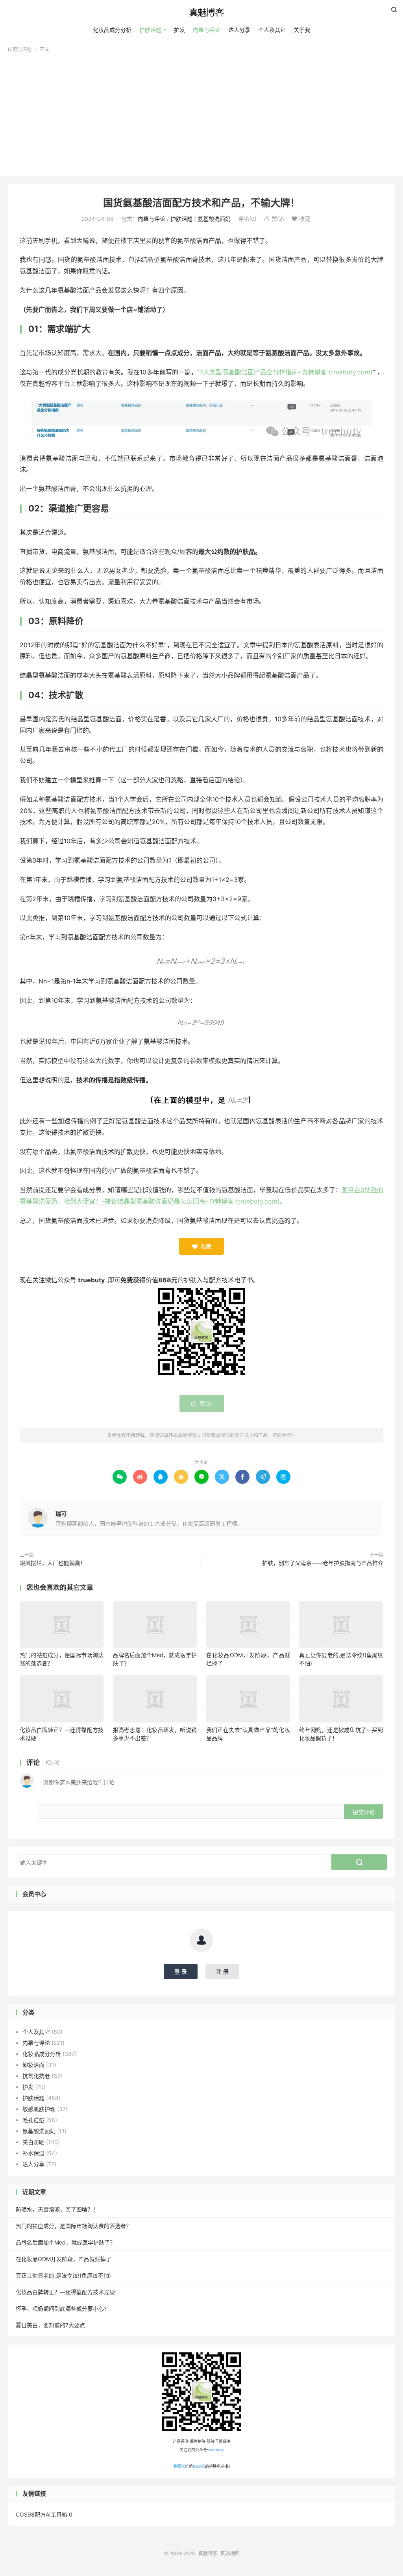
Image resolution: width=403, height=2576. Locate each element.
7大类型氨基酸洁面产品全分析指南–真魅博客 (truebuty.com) (286, 372)
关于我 (302, 30)
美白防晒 (33, 2142)
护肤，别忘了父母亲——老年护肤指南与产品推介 (323, 1563)
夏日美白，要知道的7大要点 (50, 2325)
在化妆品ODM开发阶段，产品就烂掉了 (64, 2259)
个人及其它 (272, 30)
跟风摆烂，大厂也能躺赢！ (53, 1563)
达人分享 (239, 30)
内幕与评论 (207, 30)
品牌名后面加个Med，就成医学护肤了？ (66, 2242)
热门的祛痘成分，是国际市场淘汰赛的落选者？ (74, 2226)
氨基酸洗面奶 (214, 219)
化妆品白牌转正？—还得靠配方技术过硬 (65, 2292)
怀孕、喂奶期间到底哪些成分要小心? (61, 2308)
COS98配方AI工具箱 (42, 2514)
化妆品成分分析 (112, 30)
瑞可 (61, 1514)
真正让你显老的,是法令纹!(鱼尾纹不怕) (63, 2275)
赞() (274, 219)
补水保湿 (33, 2153)
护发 (179, 30)
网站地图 (230, 2553)
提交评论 (364, 1812)
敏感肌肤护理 (39, 2109)
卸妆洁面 (33, 2065)
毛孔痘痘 (33, 2120)
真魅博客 (201, 12)
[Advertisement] (201, 112)
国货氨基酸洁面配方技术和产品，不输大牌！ (201, 203)
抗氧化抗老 (36, 2076)
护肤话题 (150, 30)
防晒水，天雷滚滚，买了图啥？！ (57, 2209)
